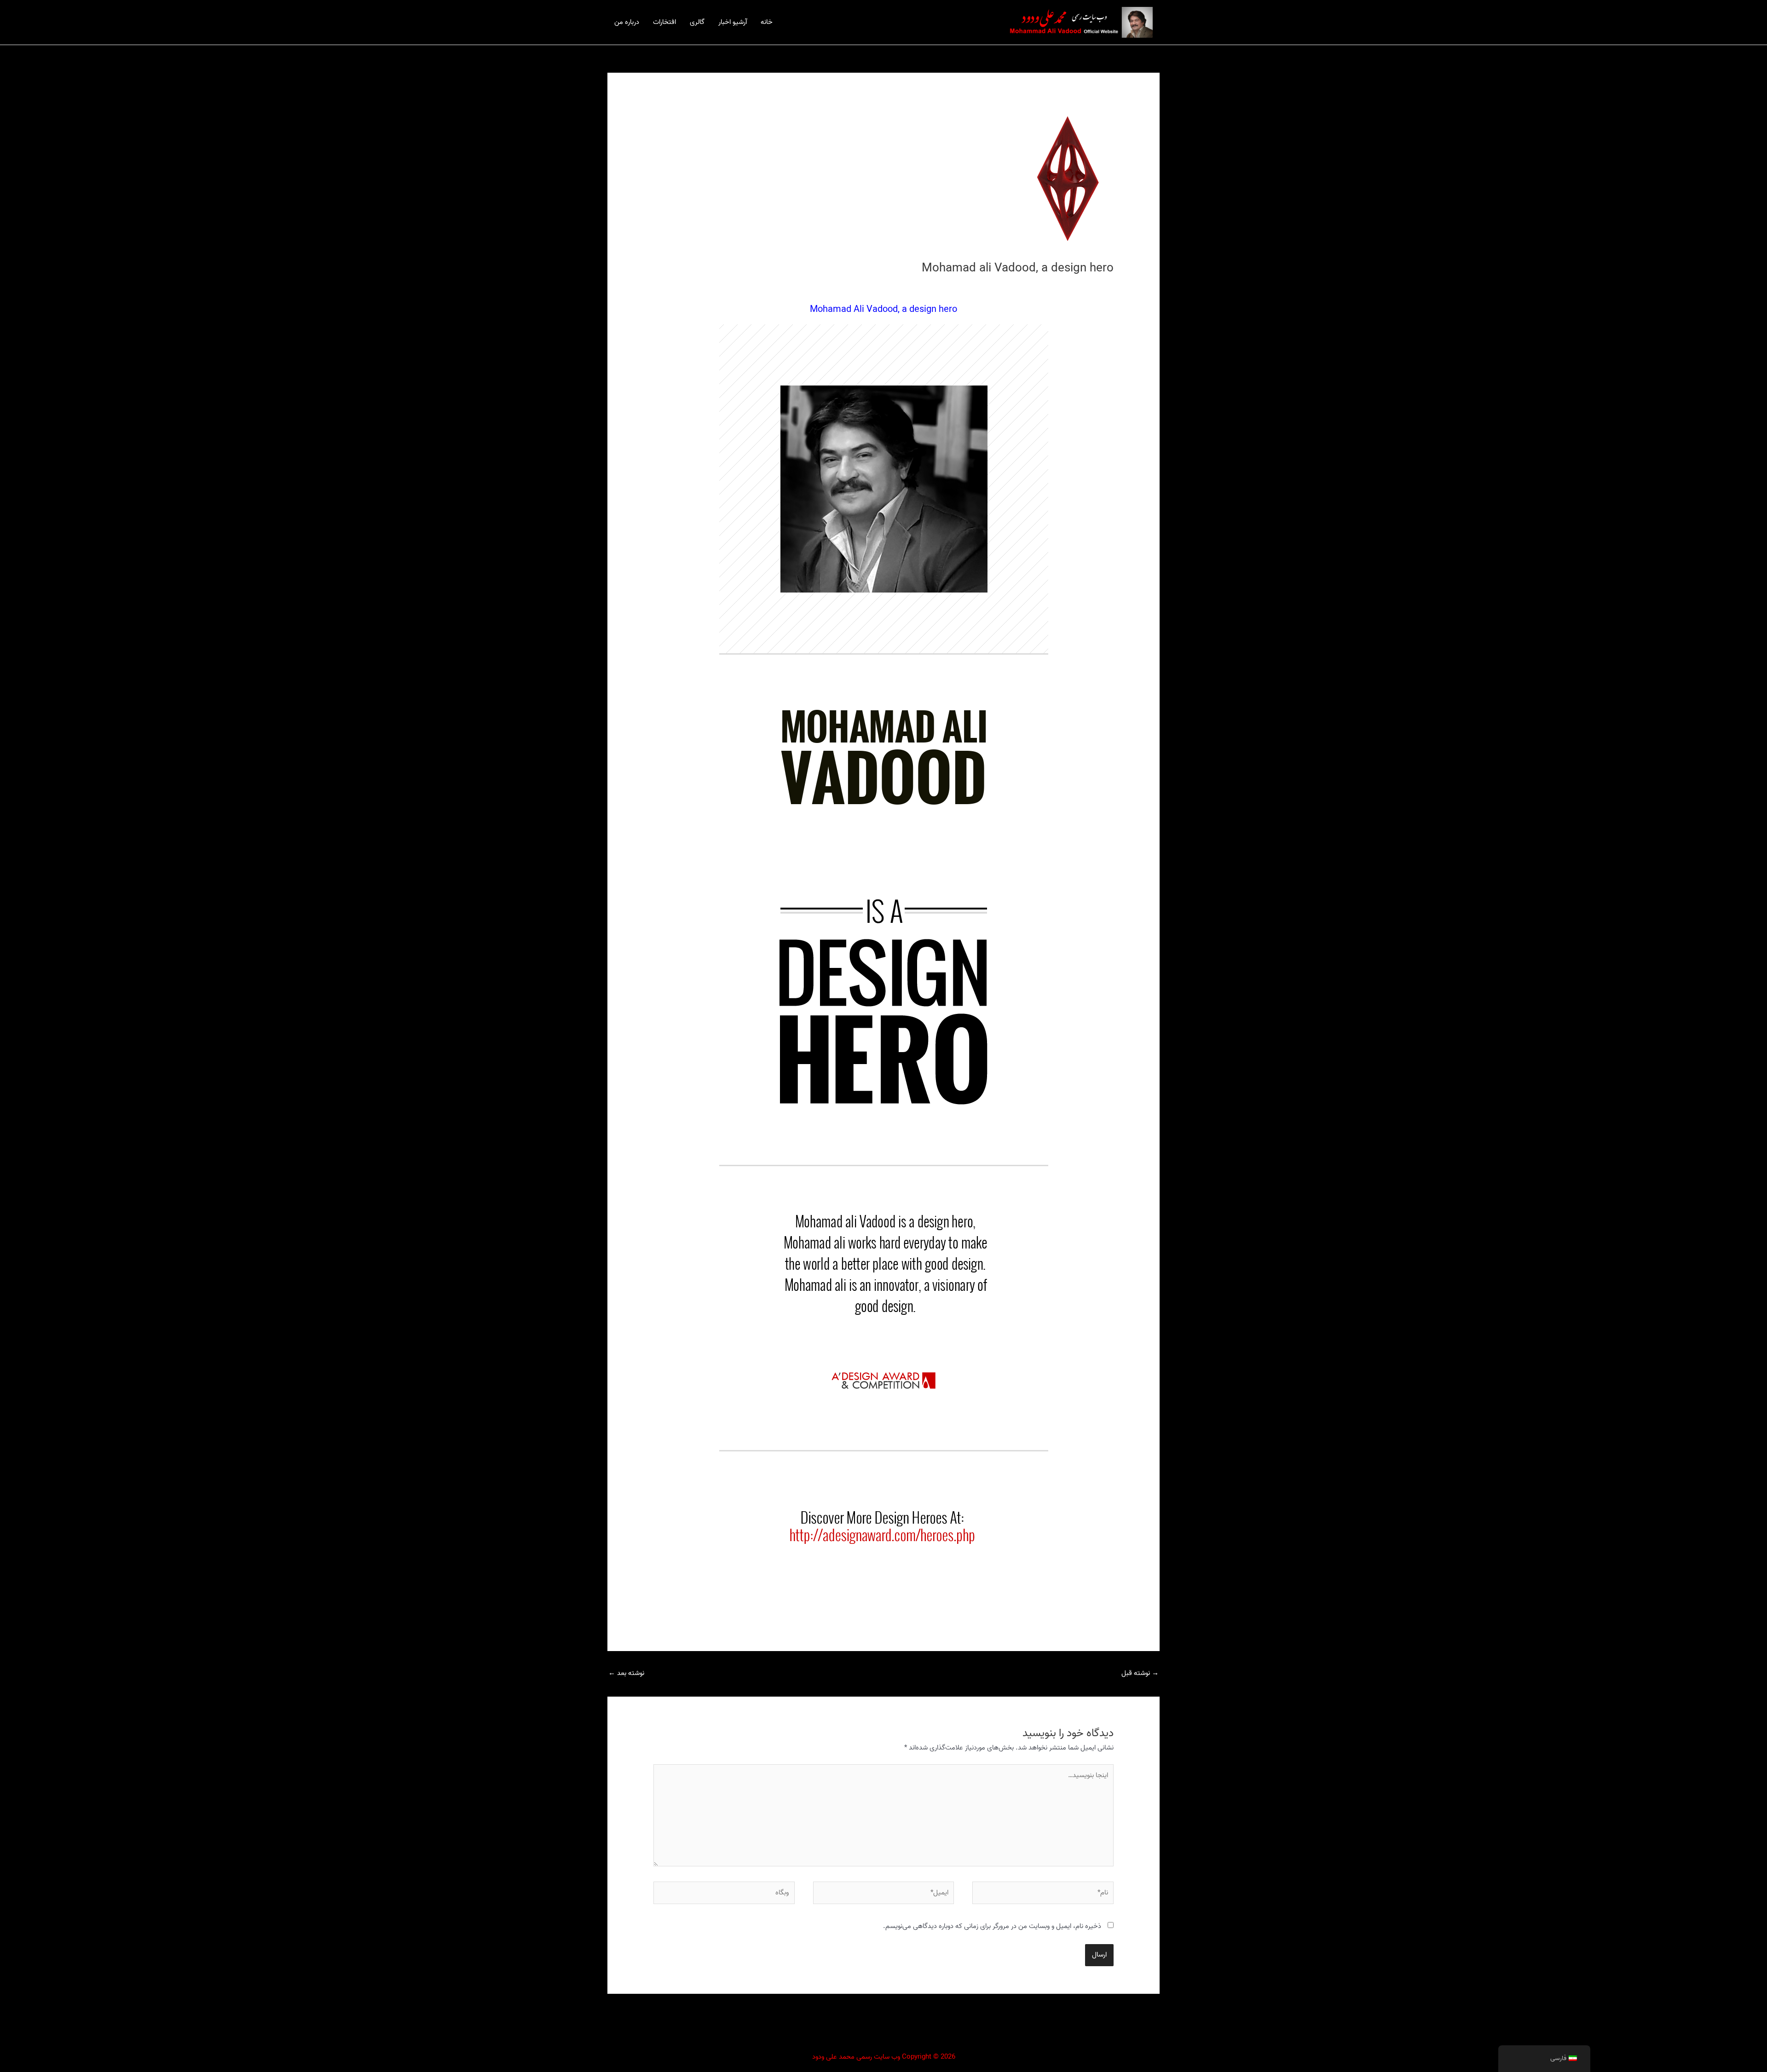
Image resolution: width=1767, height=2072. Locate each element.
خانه (767, 22)
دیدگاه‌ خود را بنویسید (1085, 285)
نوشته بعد (626, 1673)
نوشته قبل (1140, 1673)
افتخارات (664, 22)
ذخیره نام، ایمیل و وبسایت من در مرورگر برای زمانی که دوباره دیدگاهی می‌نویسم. (992, 1926)
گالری (697, 22)
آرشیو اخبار (733, 22)
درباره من (627, 22)
